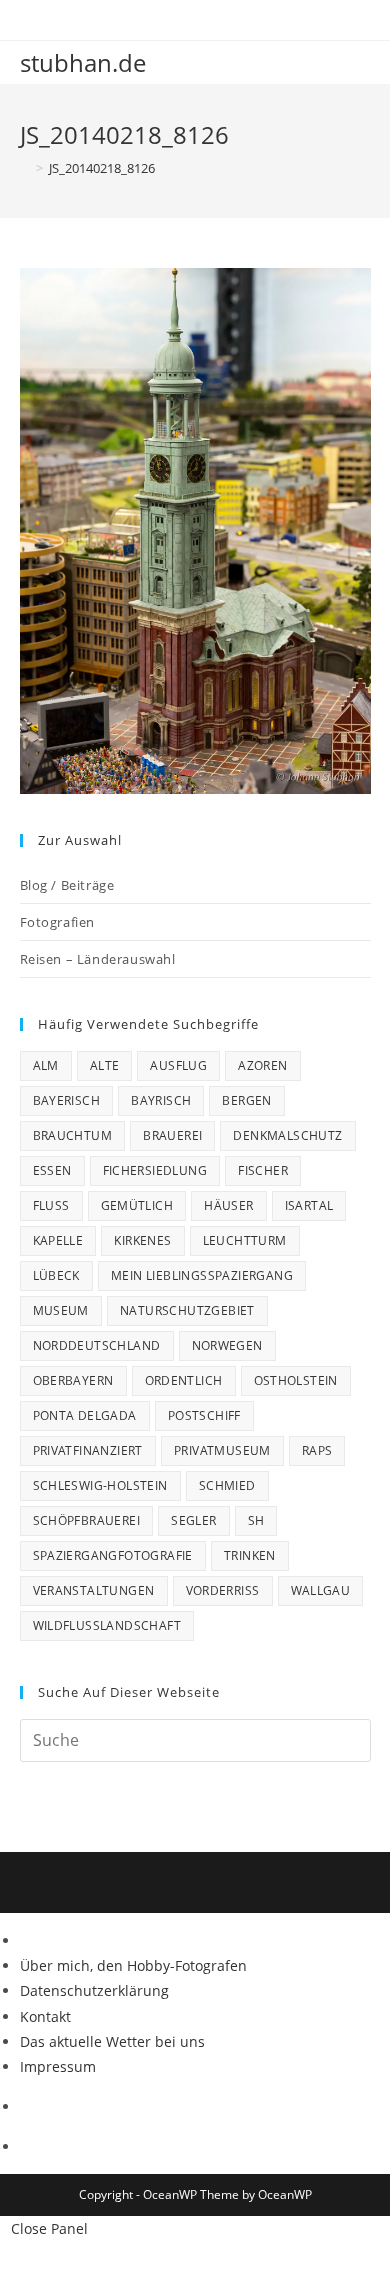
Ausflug (178, 1065)
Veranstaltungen (94, 1590)
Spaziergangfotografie (113, 1555)
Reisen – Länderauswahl (98, 959)
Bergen (246, 1100)
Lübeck (56, 1275)
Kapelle (58, 1240)
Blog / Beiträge (67, 885)
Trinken (250, 1555)
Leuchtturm (245, 1240)
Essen (52, 1170)
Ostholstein (296, 1380)
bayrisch (161, 1100)
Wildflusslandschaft (107, 1625)
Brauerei (172, 1135)
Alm (46, 1065)
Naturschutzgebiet (187, 1310)
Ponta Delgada (85, 1415)
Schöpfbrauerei (87, 1520)
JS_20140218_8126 (102, 168)
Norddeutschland (97, 1345)
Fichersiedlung (155, 1170)
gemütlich (137, 1205)
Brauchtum (73, 1135)
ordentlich (184, 1380)
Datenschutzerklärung (94, 1990)
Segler (193, 1520)
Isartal (309, 1205)
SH (256, 1520)
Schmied (227, 1485)
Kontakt (45, 2016)
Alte (105, 1065)
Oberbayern (73, 1380)
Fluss (51, 1205)
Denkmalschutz (287, 1135)
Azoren (262, 1065)
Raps (317, 1450)
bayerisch (67, 1100)
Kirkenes (142, 1240)
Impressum (58, 2066)
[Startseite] (25, 168)
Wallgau (321, 1590)
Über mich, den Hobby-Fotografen (133, 1965)
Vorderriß (223, 1590)
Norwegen (227, 1345)
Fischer (263, 1170)
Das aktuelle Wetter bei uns (112, 2041)
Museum (61, 1310)
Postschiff (204, 1415)
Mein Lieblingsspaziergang (202, 1275)
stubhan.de (83, 62)
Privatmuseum (222, 1450)
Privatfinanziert (88, 1450)
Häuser (228, 1205)
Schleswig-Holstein (100, 1485)
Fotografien (58, 922)
